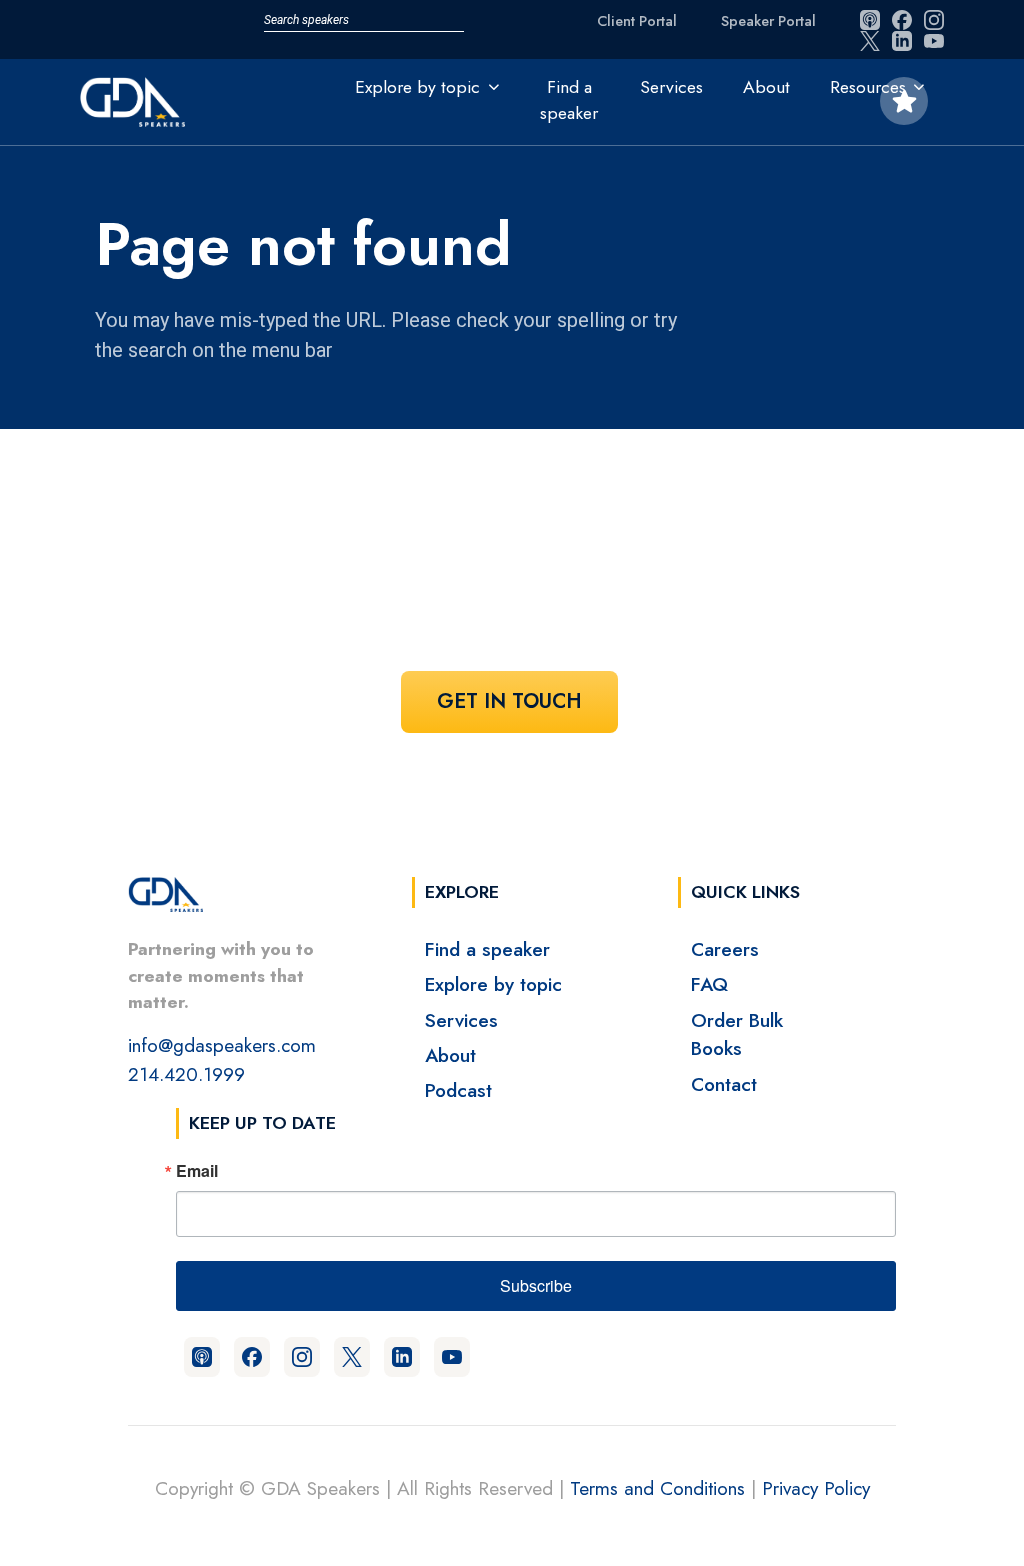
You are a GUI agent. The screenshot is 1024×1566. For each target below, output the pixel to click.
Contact (724, 1084)
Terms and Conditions (657, 1488)
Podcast (458, 1090)
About (766, 87)
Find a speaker (569, 100)
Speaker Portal (768, 21)
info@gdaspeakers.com (222, 1045)
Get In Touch (509, 701)
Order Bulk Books (737, 1034)
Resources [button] (868, 87)
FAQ (709, 984)
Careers (725, 949)
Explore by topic (493, 984)
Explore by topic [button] (417, 87)
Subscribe (536, 1285)
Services (671, 87)
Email (197, 1171)
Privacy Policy (816, 1488)
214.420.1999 (186, 1074)
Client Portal (637, 21)
